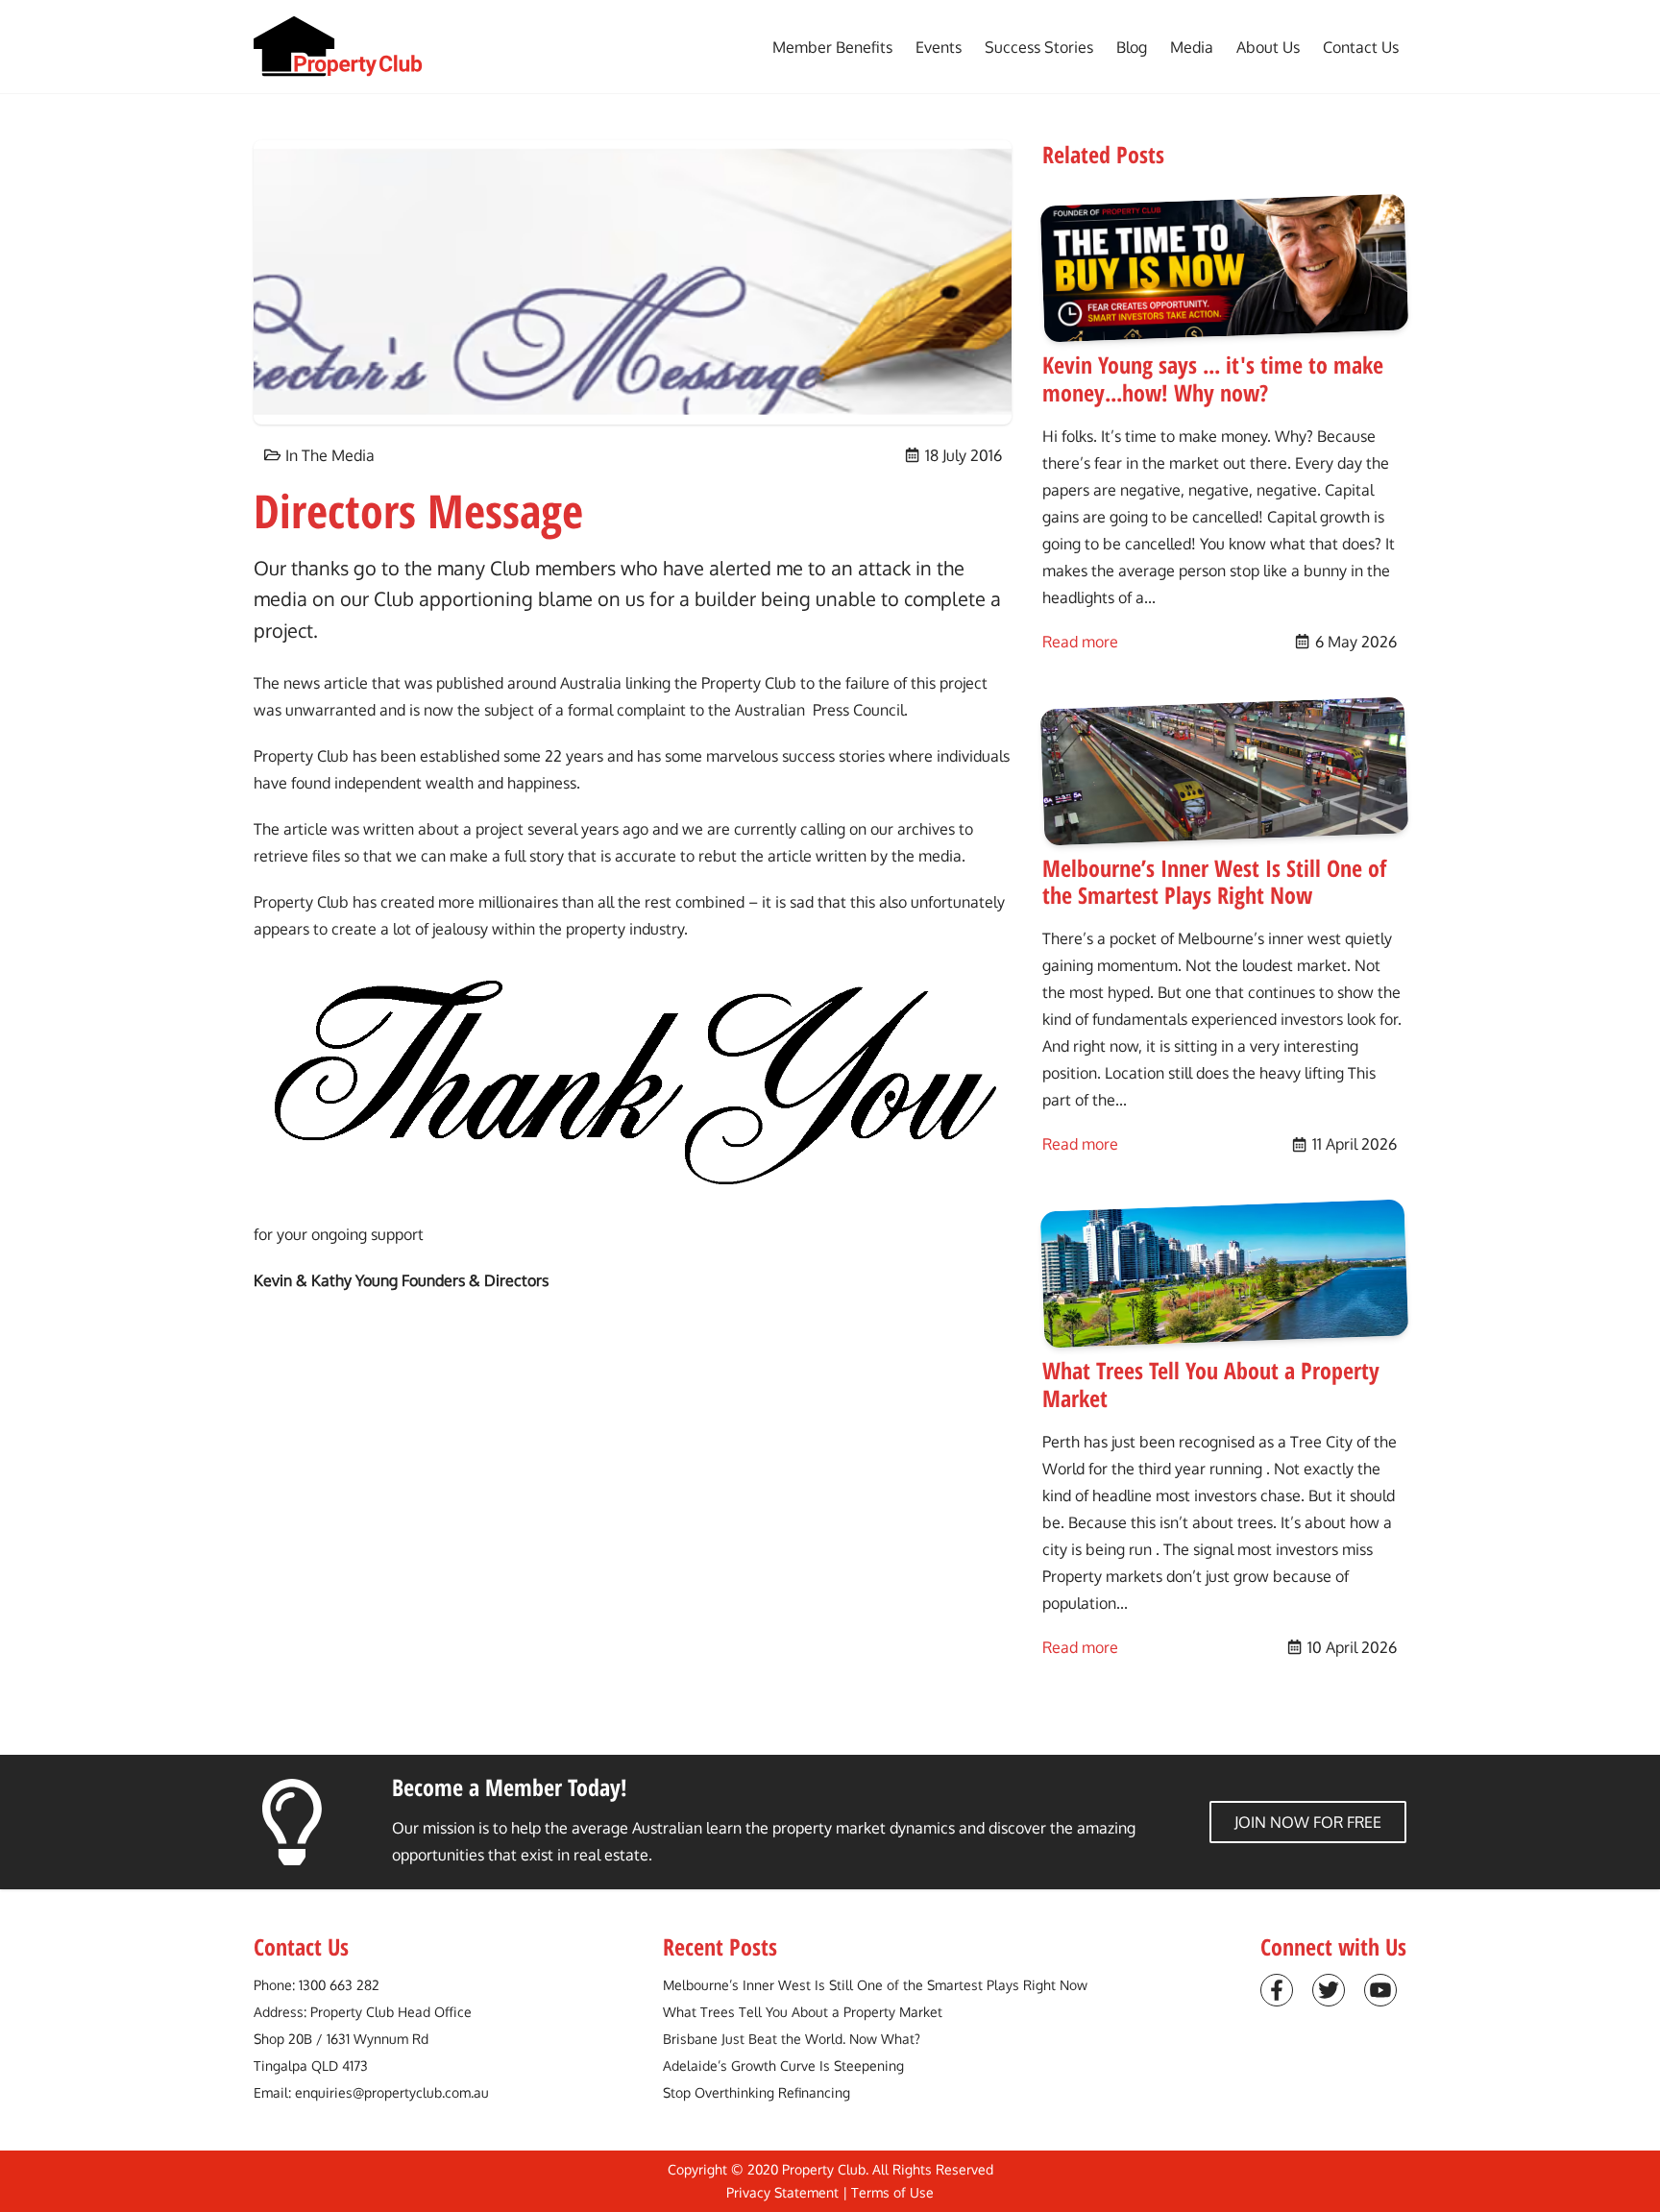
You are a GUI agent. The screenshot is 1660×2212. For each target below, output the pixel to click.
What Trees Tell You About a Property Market (803, 2012)
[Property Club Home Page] (338, 47)
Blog (1132, 47)
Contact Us (1361, 47)
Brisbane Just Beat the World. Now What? (792, 2039)
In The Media (330, 455)
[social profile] (1277, 1990)
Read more (1080, 641)
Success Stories (1039, 47)
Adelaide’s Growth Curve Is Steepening (783, 2066)
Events (939, 47)
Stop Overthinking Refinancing (757, 2092)
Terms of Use (892, 2192)
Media (1192, 47)
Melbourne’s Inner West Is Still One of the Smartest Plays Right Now (875, 1985)
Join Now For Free (1308, 1822)
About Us (1268, 47)
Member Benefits (832, 47)
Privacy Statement (782, 2192)
